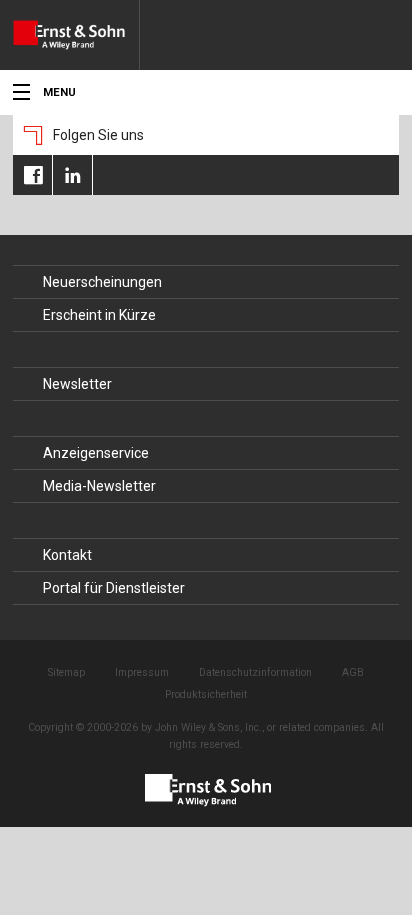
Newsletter (77, 384)
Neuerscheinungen (102, 282)
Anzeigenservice (96, 453)
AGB (353, 672)
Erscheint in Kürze (99, 315)
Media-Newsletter (99, 486)
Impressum (142, 672)
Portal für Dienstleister (114, 588)
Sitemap (66, 672)
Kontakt (67, 555)
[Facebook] (32, 175)
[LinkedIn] (72, 175)
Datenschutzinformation (255, 672)
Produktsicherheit (206, 694)
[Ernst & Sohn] (76, 35)
